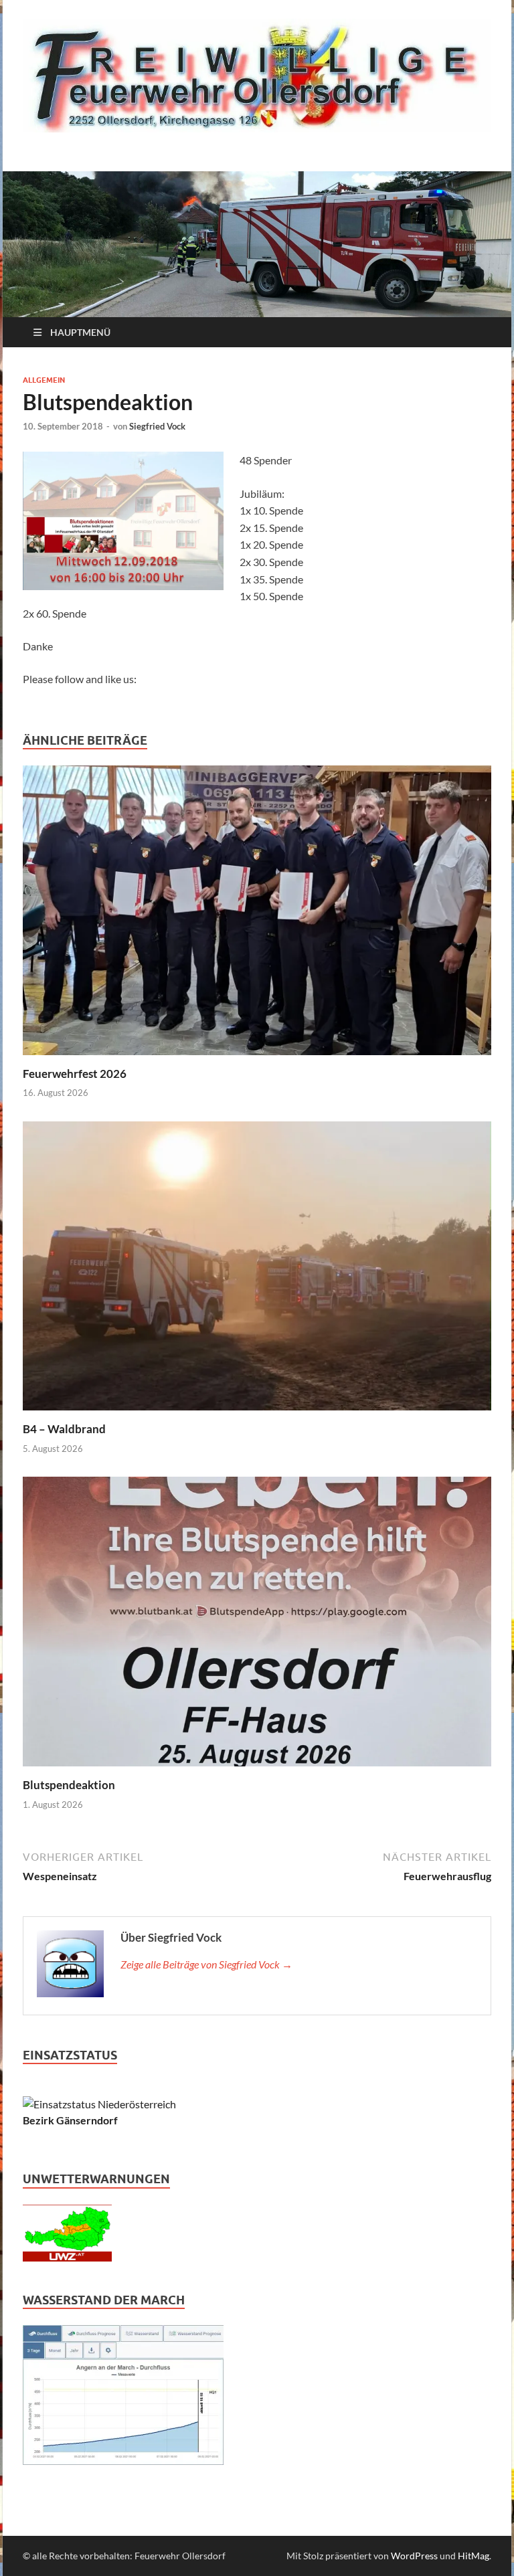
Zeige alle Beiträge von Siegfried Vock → (206, 1964)
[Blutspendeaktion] (257, 1626)
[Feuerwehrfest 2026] (257, 914)
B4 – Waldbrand (64, 1429)
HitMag (474, 2556)
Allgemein (44, 380)
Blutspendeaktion (69, 1785)
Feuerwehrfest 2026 (75, 1074)
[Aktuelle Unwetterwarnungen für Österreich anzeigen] (67, 2257)
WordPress (414, 2556)
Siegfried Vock (157, 426)
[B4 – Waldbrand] (257, 1270)
